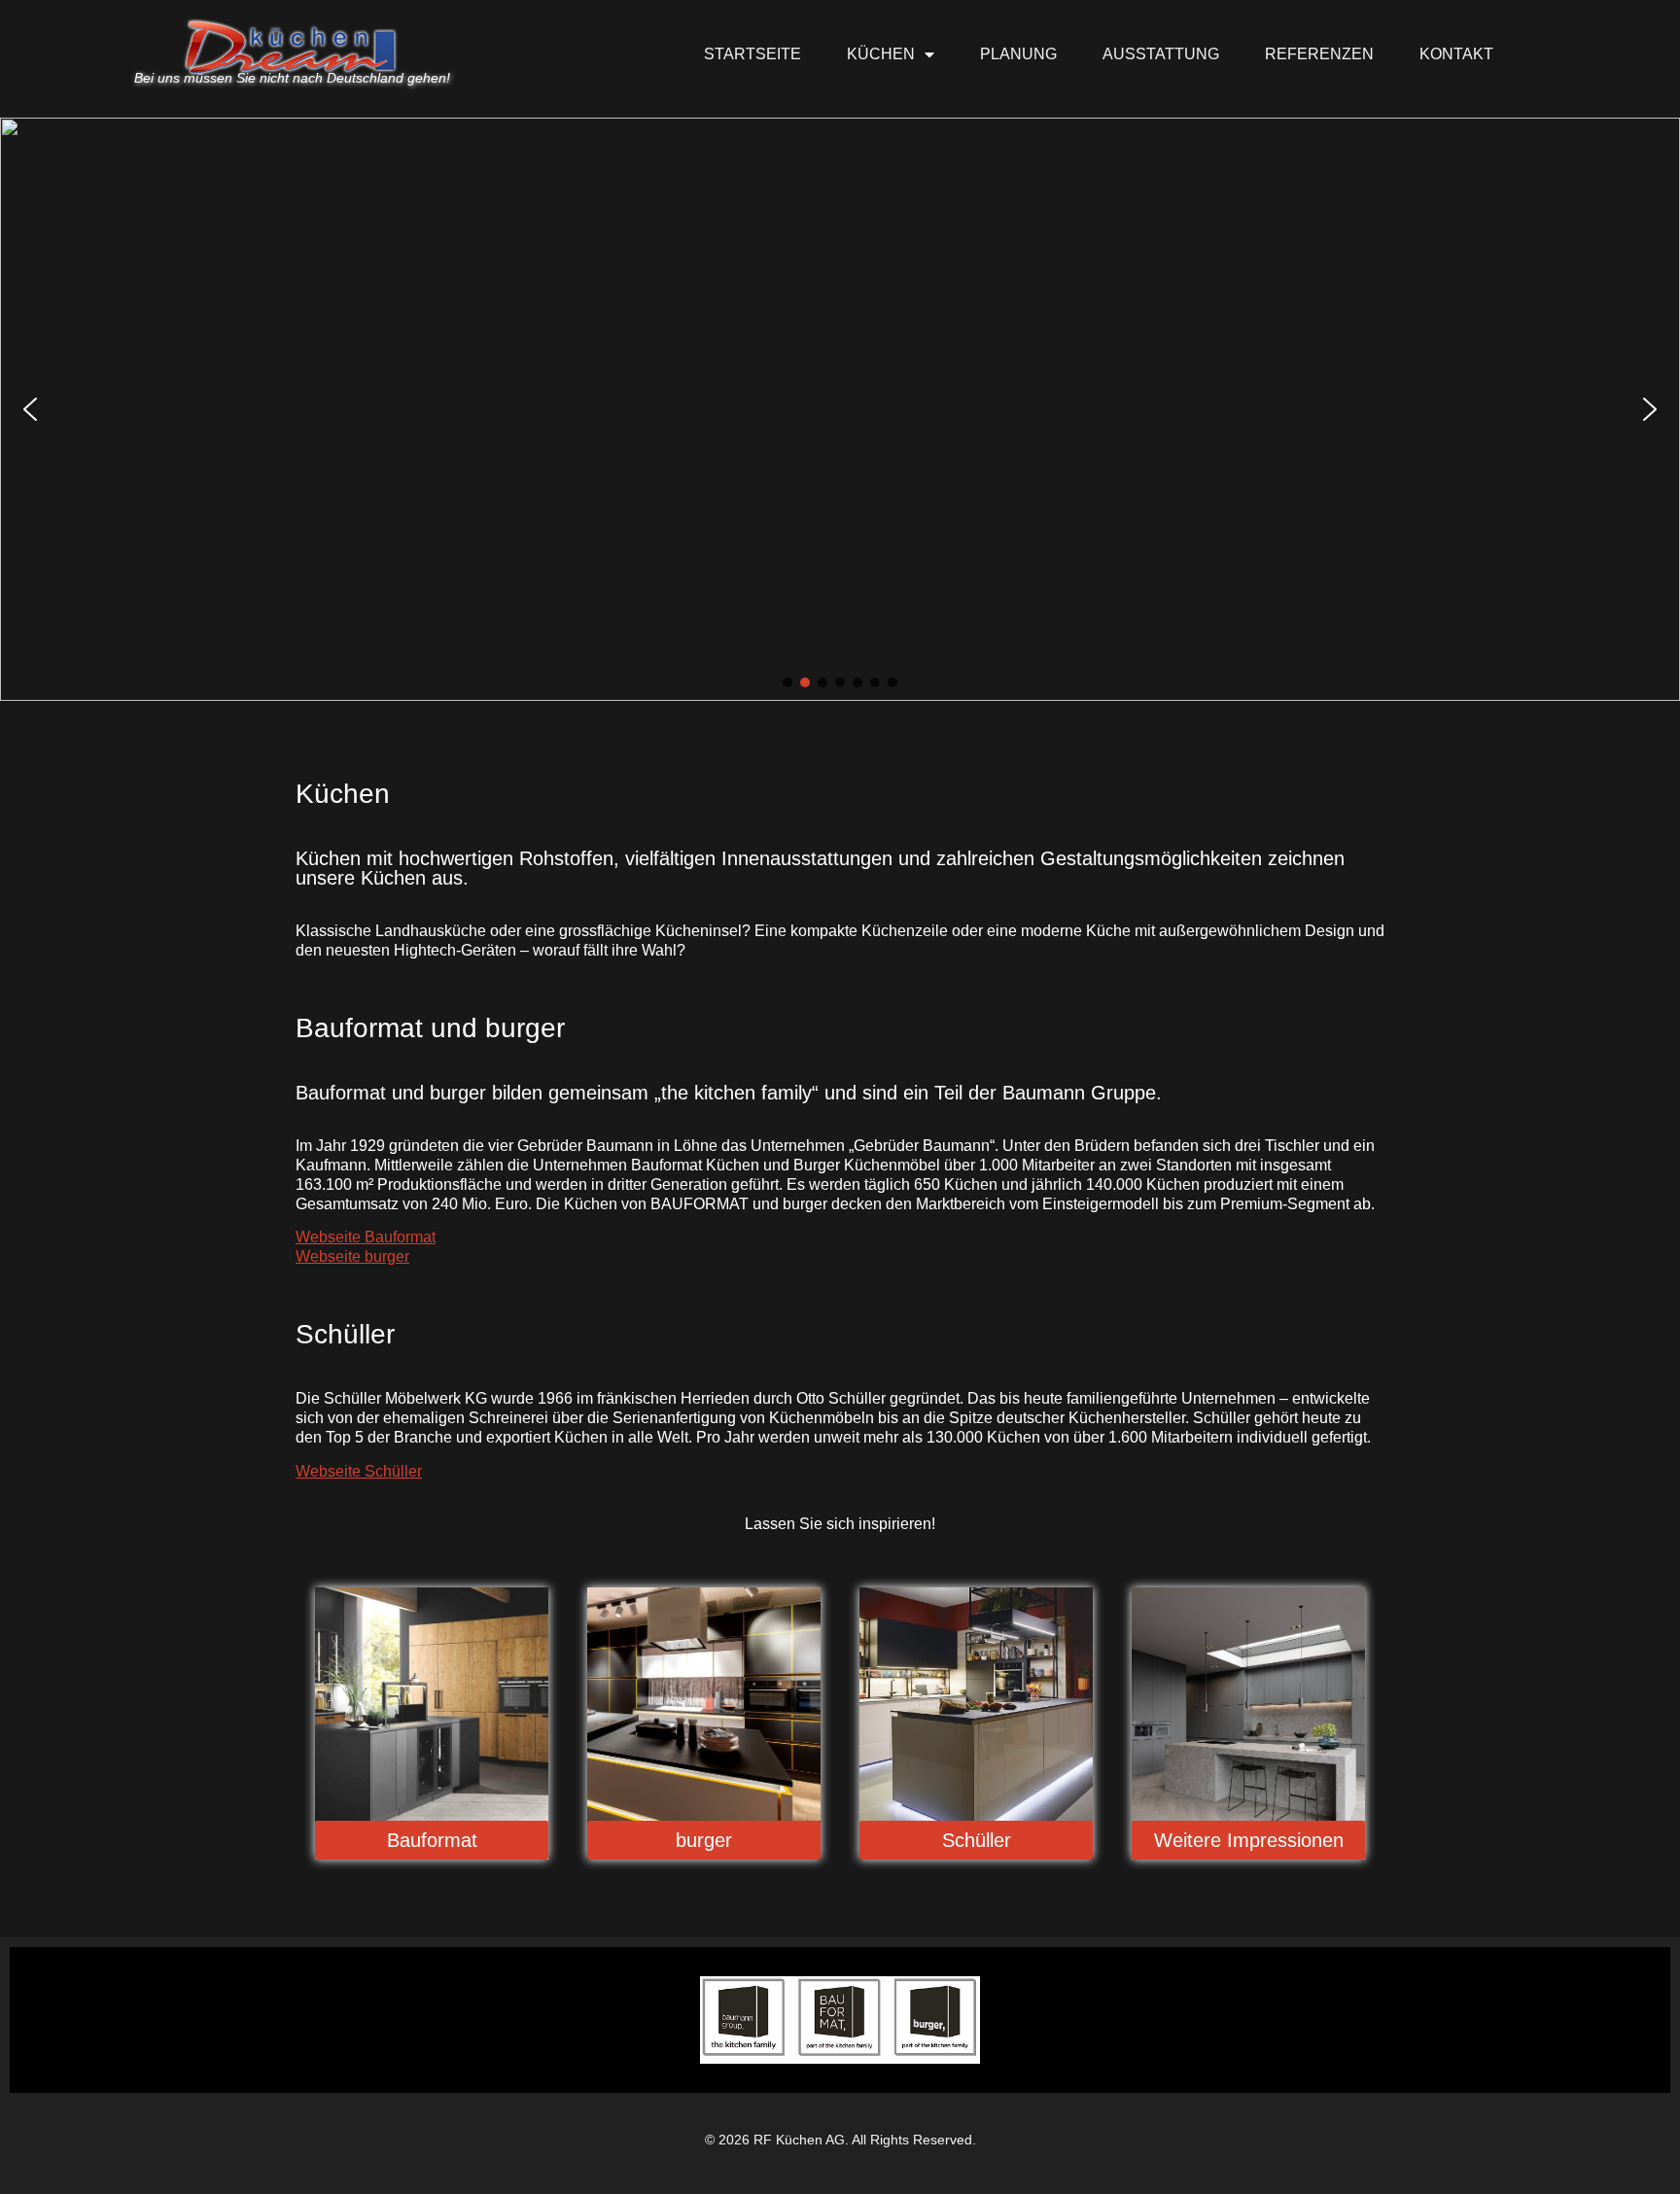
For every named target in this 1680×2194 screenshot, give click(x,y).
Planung (1018, 54)
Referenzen (1319, 54)
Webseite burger (352, 1256)
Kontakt (1456, 54)
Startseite (752, 54)
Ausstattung (1161, 54)
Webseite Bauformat (366, 1237)
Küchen (881, 54)
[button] (30, 409)
